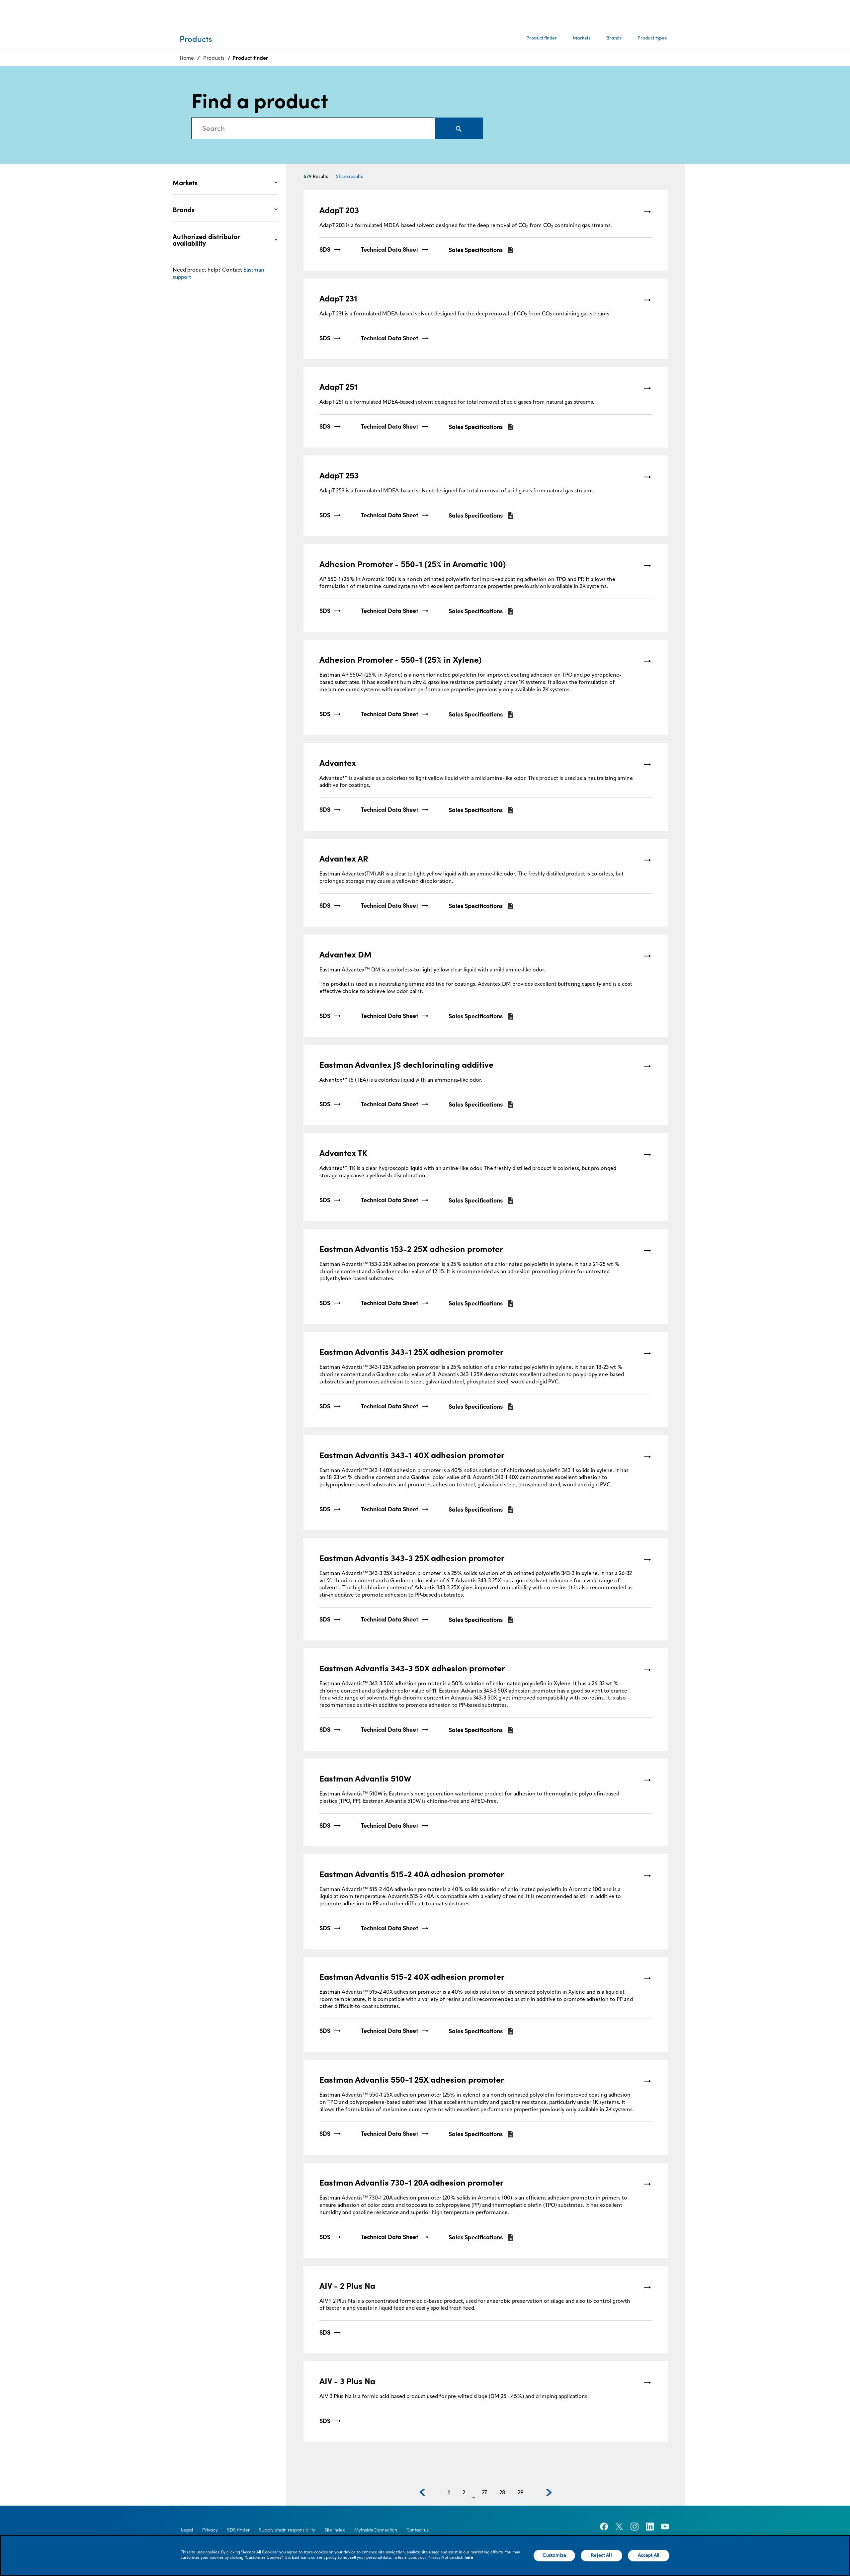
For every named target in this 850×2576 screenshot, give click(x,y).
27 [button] (484, 2493)
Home (187, 58)
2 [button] (464, 2493)
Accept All (649, 2555)
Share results (349, 177)
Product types (652, 38)
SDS (325, 250)
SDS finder (238, 2530)
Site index (335, 2530)
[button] (422, 2492)
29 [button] (520, 2493)
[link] (485, 231)
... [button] (473, 2496)
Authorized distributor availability (206, 240)
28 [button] (502, 2493)
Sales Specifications (476, 250)
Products (214, 58)
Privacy (210, 2530)
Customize (554, 2555)
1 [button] (449, 2493)
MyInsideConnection (376, 2530)
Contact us (418, 2530)
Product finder (542, 38)
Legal (187, 2530)
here (469, 2558)
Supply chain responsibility (287, 2530)
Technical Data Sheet (389, 250)
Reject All (601, 2555)
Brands (614, 38)
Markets (582, 38)
